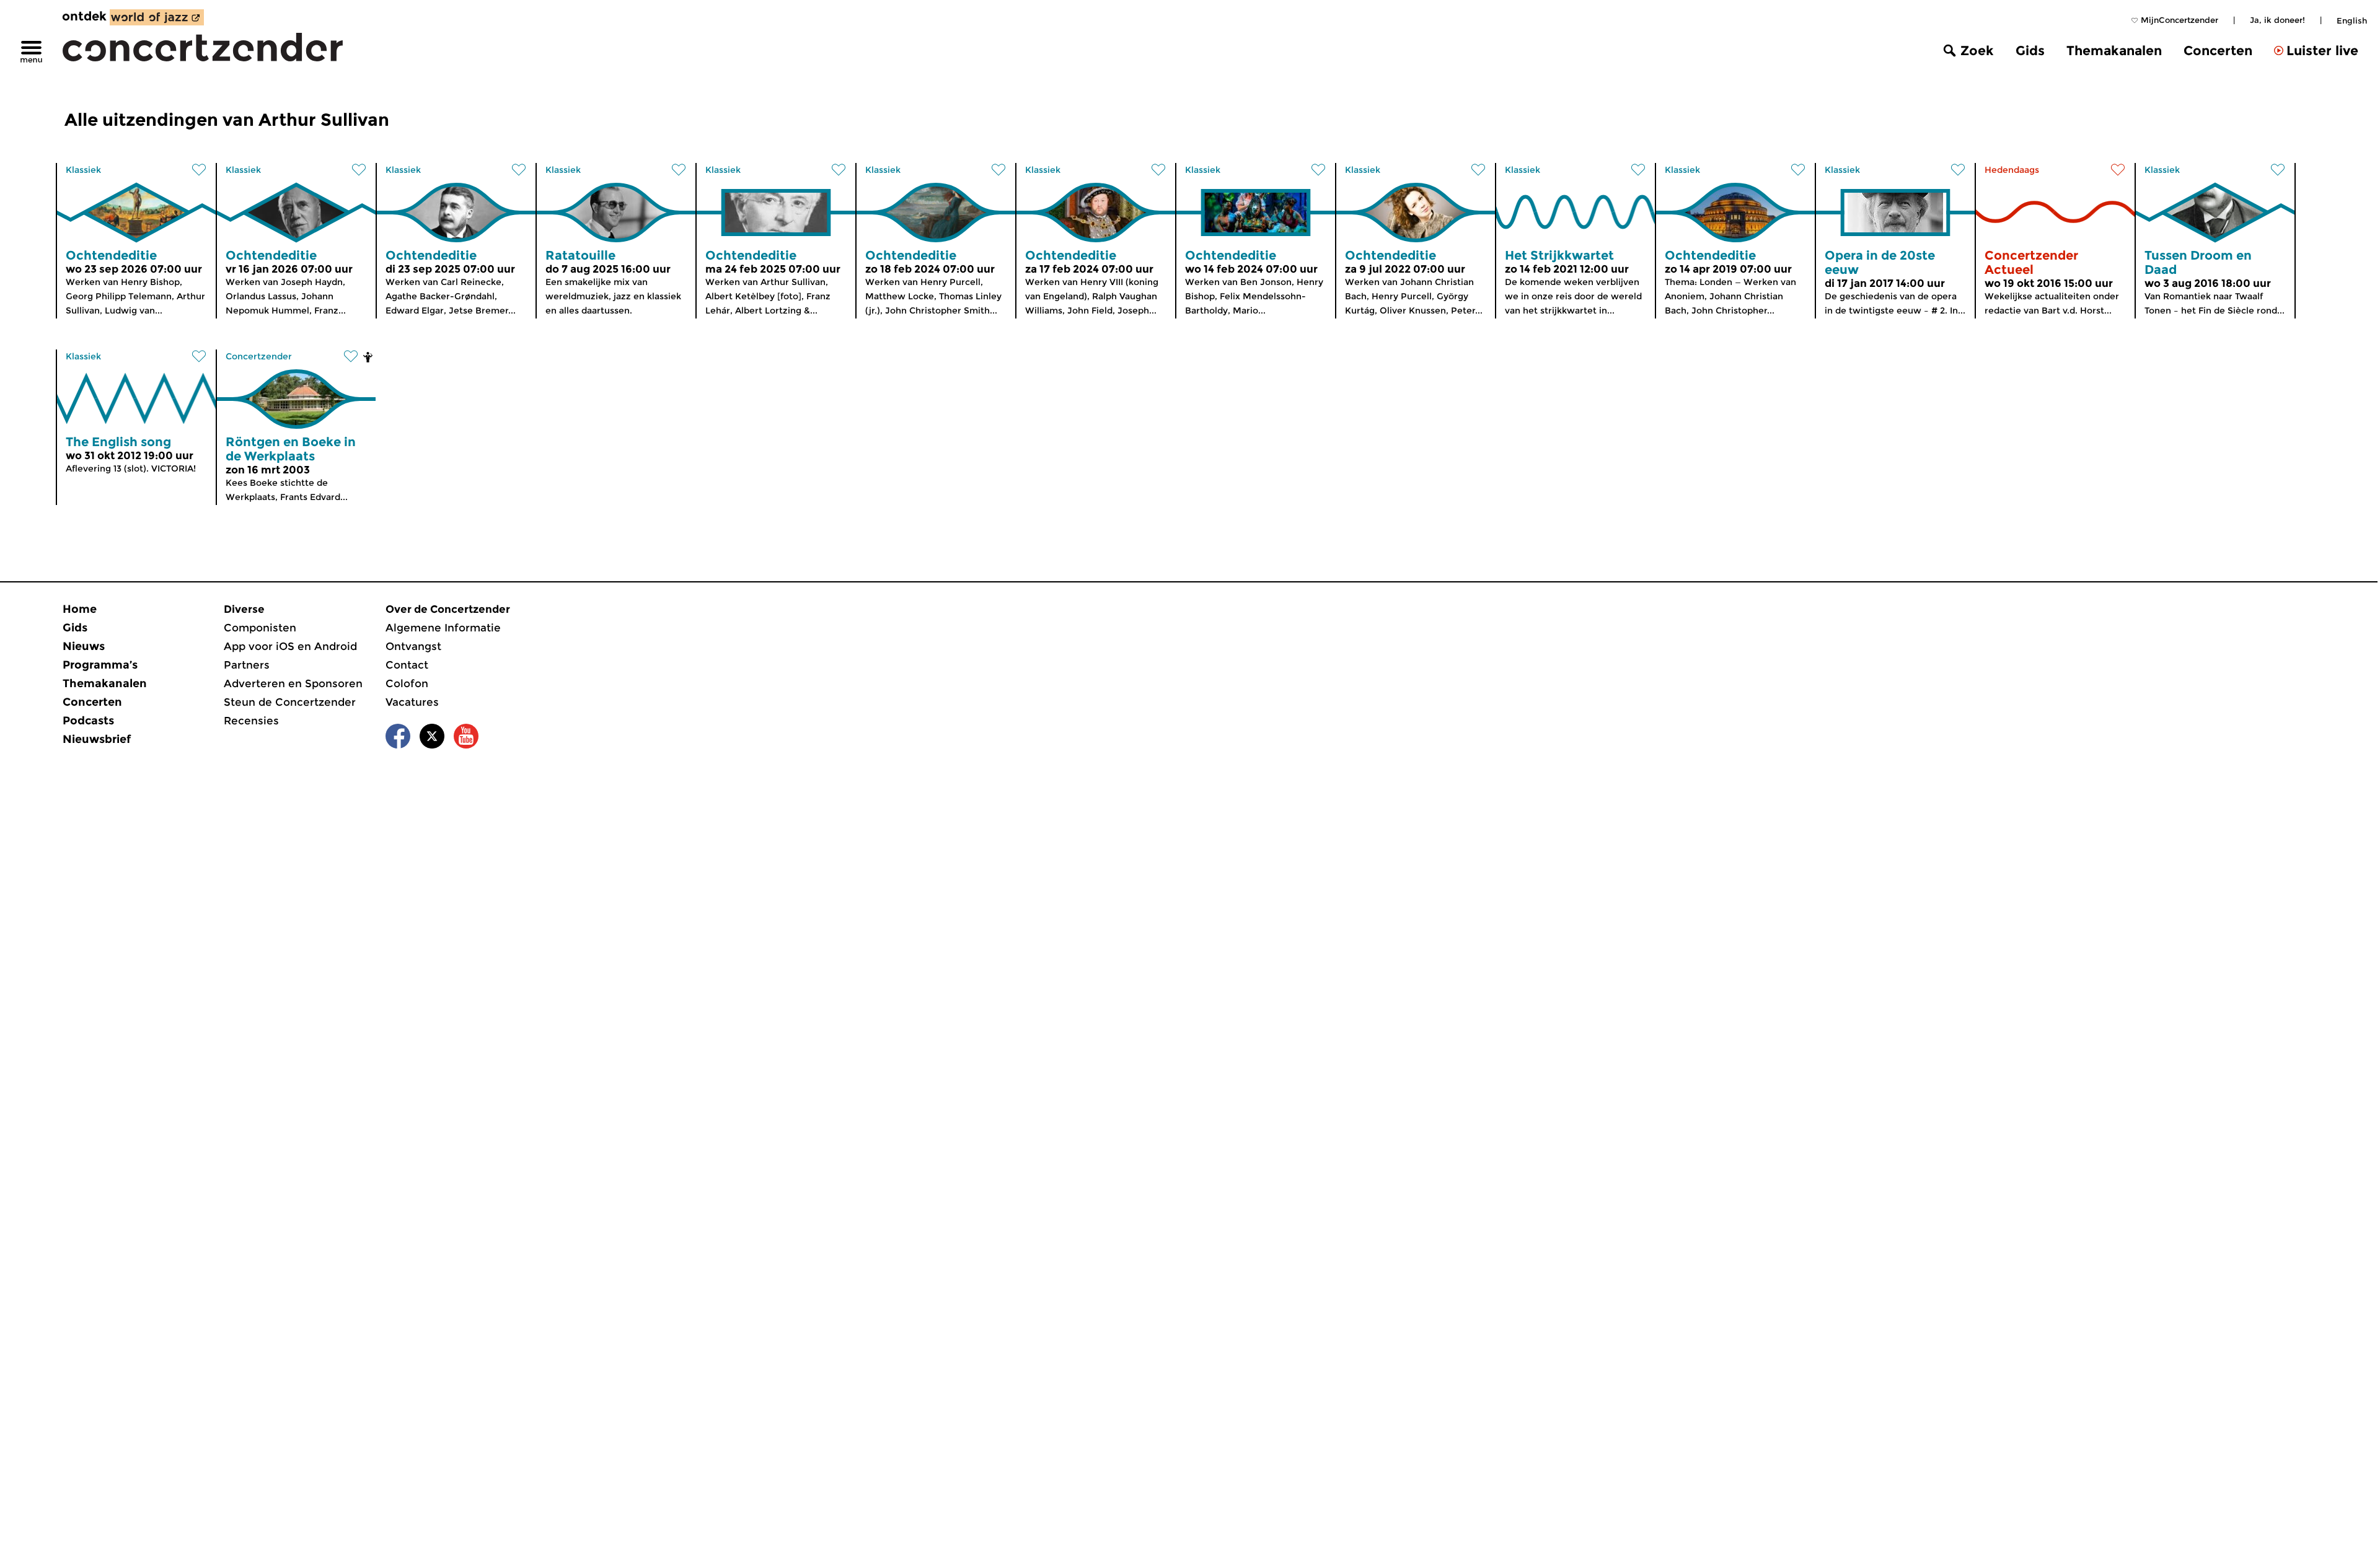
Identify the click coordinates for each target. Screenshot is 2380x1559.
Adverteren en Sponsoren (293, 683)
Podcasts (88, 721)
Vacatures (412, 702)
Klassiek (83, 170)
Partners (247, 665)
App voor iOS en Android (290, 646)
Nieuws (84, 646)
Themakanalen (2114, 51)
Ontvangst (413, 646)
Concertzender (259, 356)
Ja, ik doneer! (2277, 20)
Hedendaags (2012, 170)
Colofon (407, 683)
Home (80, 609)
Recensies (251, 721)
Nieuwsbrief (97, 739)
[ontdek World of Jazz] (157, 17)
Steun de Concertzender (290, 702)
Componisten (260, 628)
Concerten (2218, 51)
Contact (407, 665)
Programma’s (100, 665)
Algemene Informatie (443, 628)
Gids (2030, 51)
